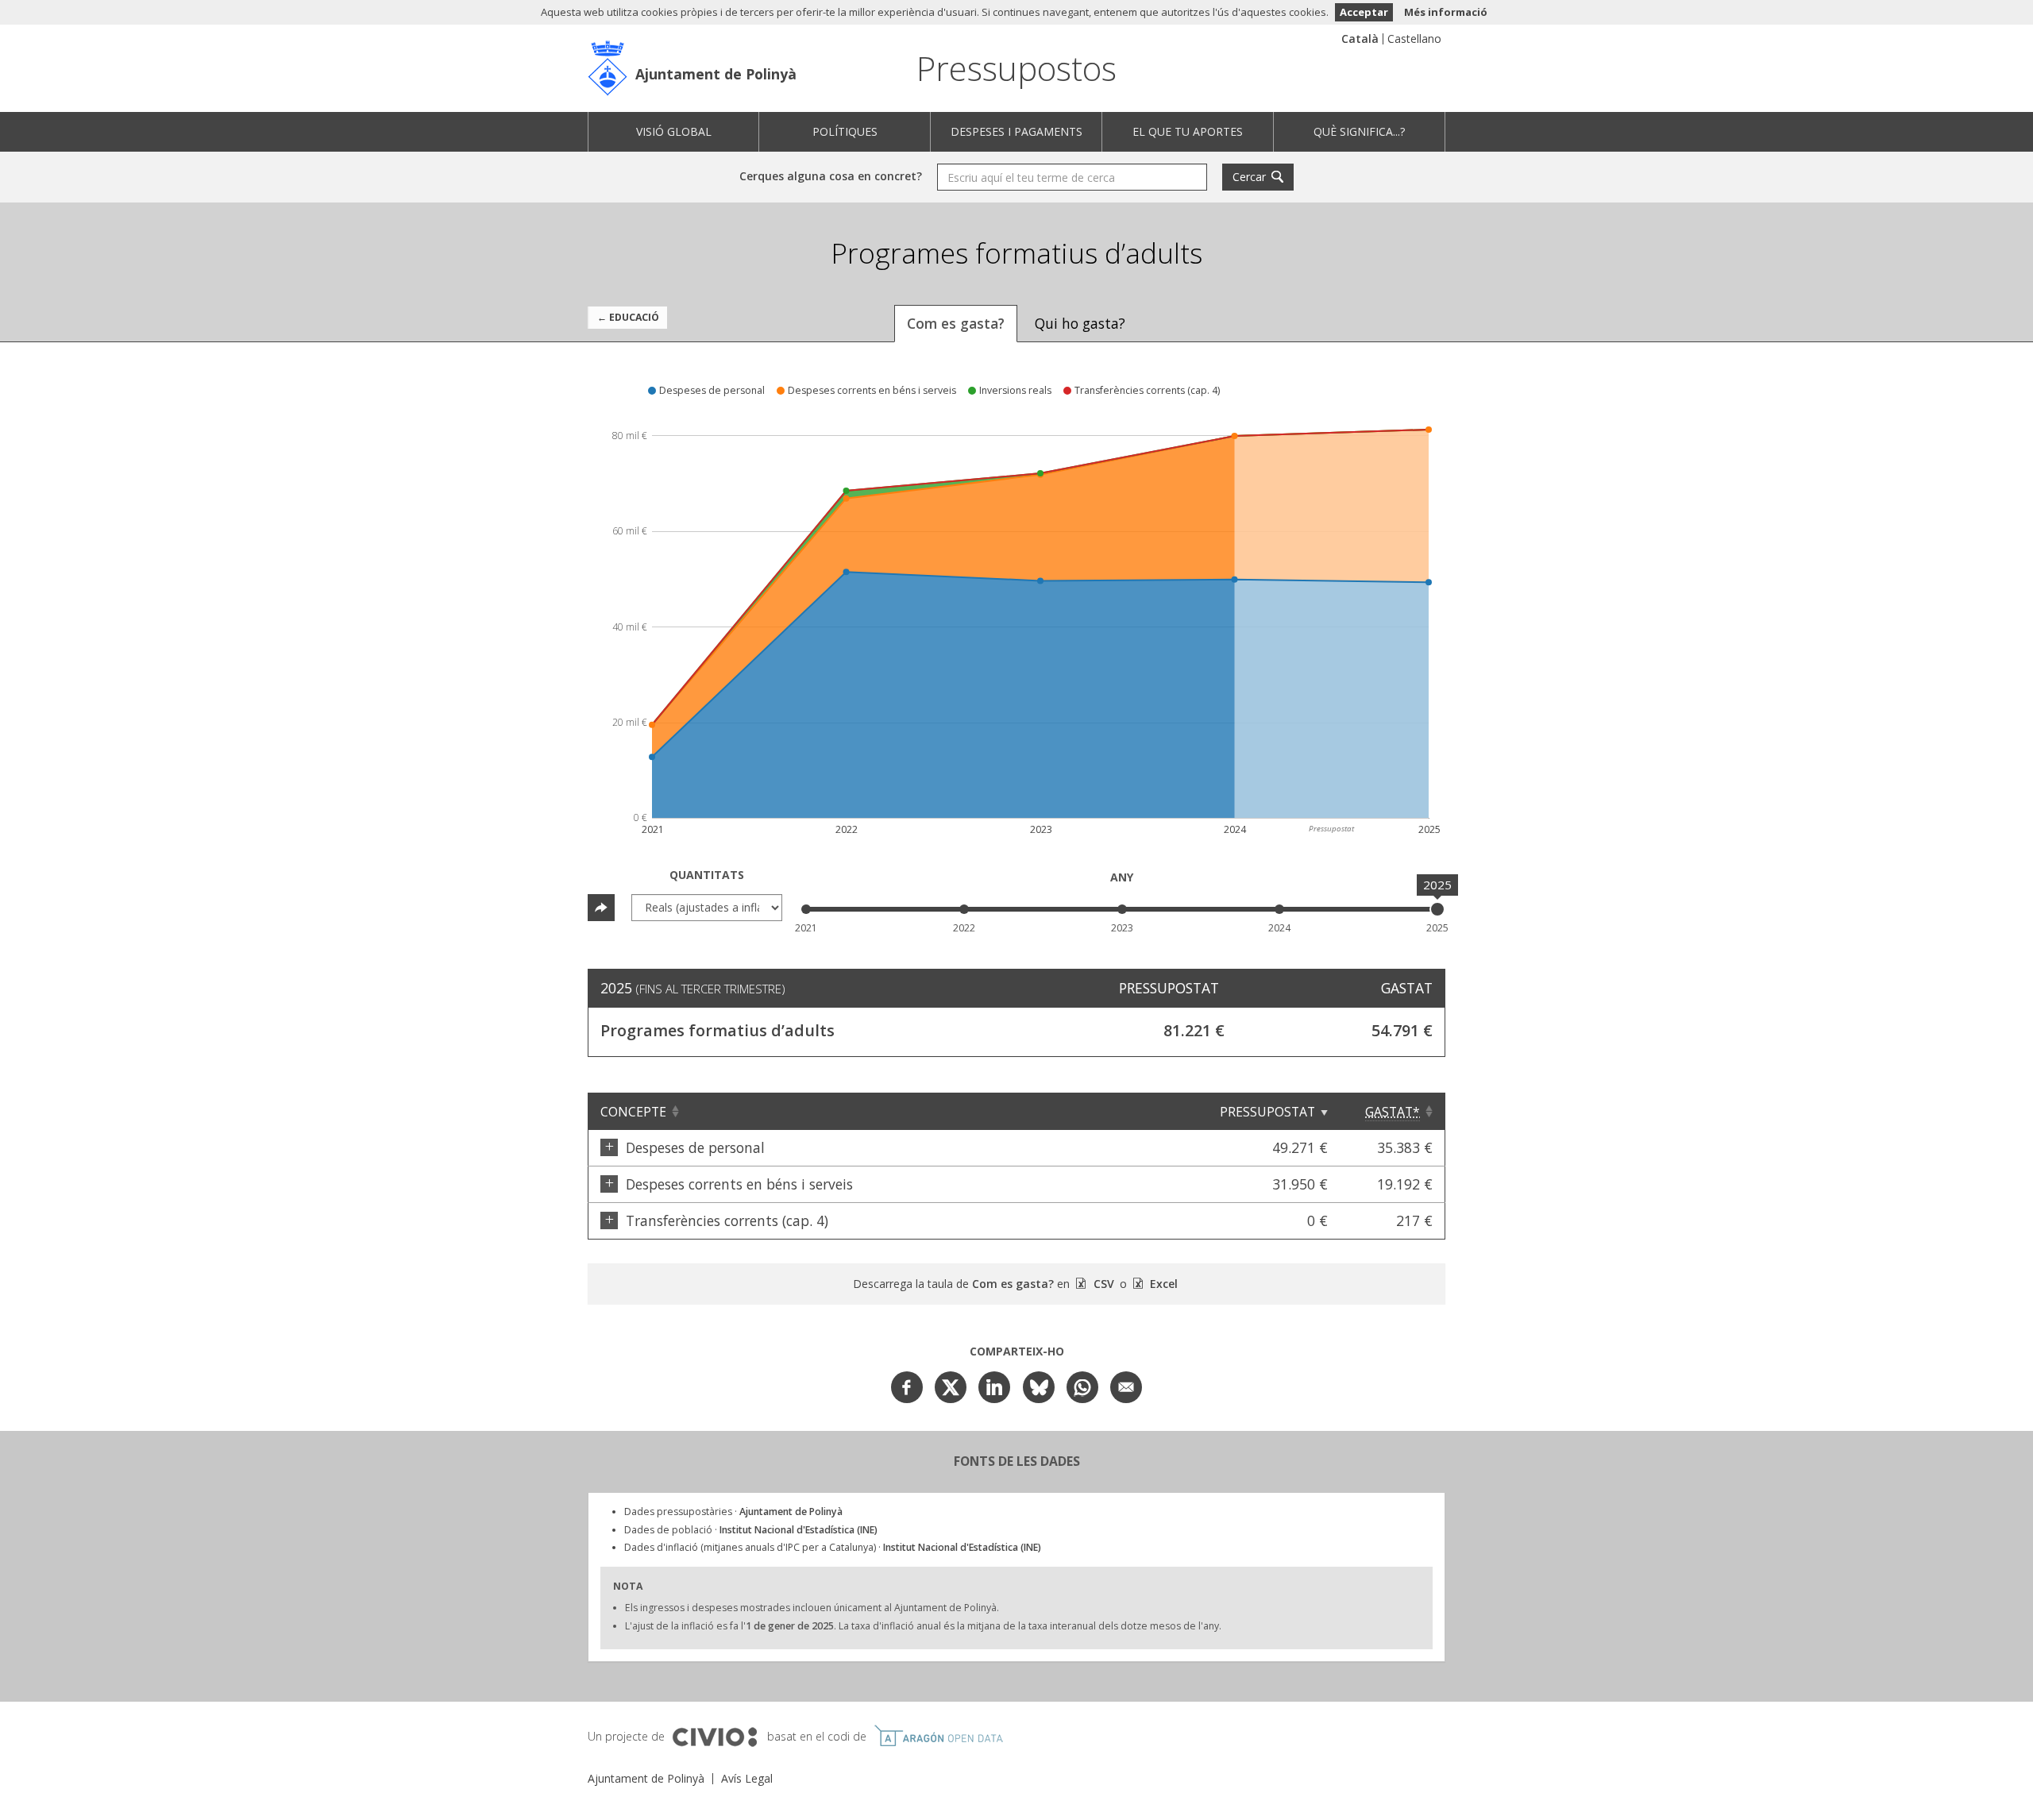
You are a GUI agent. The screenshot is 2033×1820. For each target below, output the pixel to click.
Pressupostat (1267, 1112)
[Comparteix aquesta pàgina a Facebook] (907, 1387)
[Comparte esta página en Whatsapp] (1082, 1387)
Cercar (1249, 177)
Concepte (633, 1112)
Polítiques (845, 131)
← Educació (628, 317)
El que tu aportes (1188, 131)
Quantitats (707, 875)
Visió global (674, 131)
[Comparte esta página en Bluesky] (1039, 1387)
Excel (1162, 1284)
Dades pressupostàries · (733, 1512)
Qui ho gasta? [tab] (1080, 323)
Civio (714, 1737)
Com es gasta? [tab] (956, 323)
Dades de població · (751, 1530)
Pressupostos (1016, 68)
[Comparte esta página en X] (951, 1387)
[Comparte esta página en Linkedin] (994, 1387)
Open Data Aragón (938, 1736)
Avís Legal (747, 1778)
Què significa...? (1359, 131)
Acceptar (1364, 12)
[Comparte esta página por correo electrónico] (1126, 1387)
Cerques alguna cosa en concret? (831, 176)
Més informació (1446, 12)
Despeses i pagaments (1016, 131)
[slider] (1437, 909)
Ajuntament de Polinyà (716, 74)
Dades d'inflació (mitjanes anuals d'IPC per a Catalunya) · (833, 1547)
